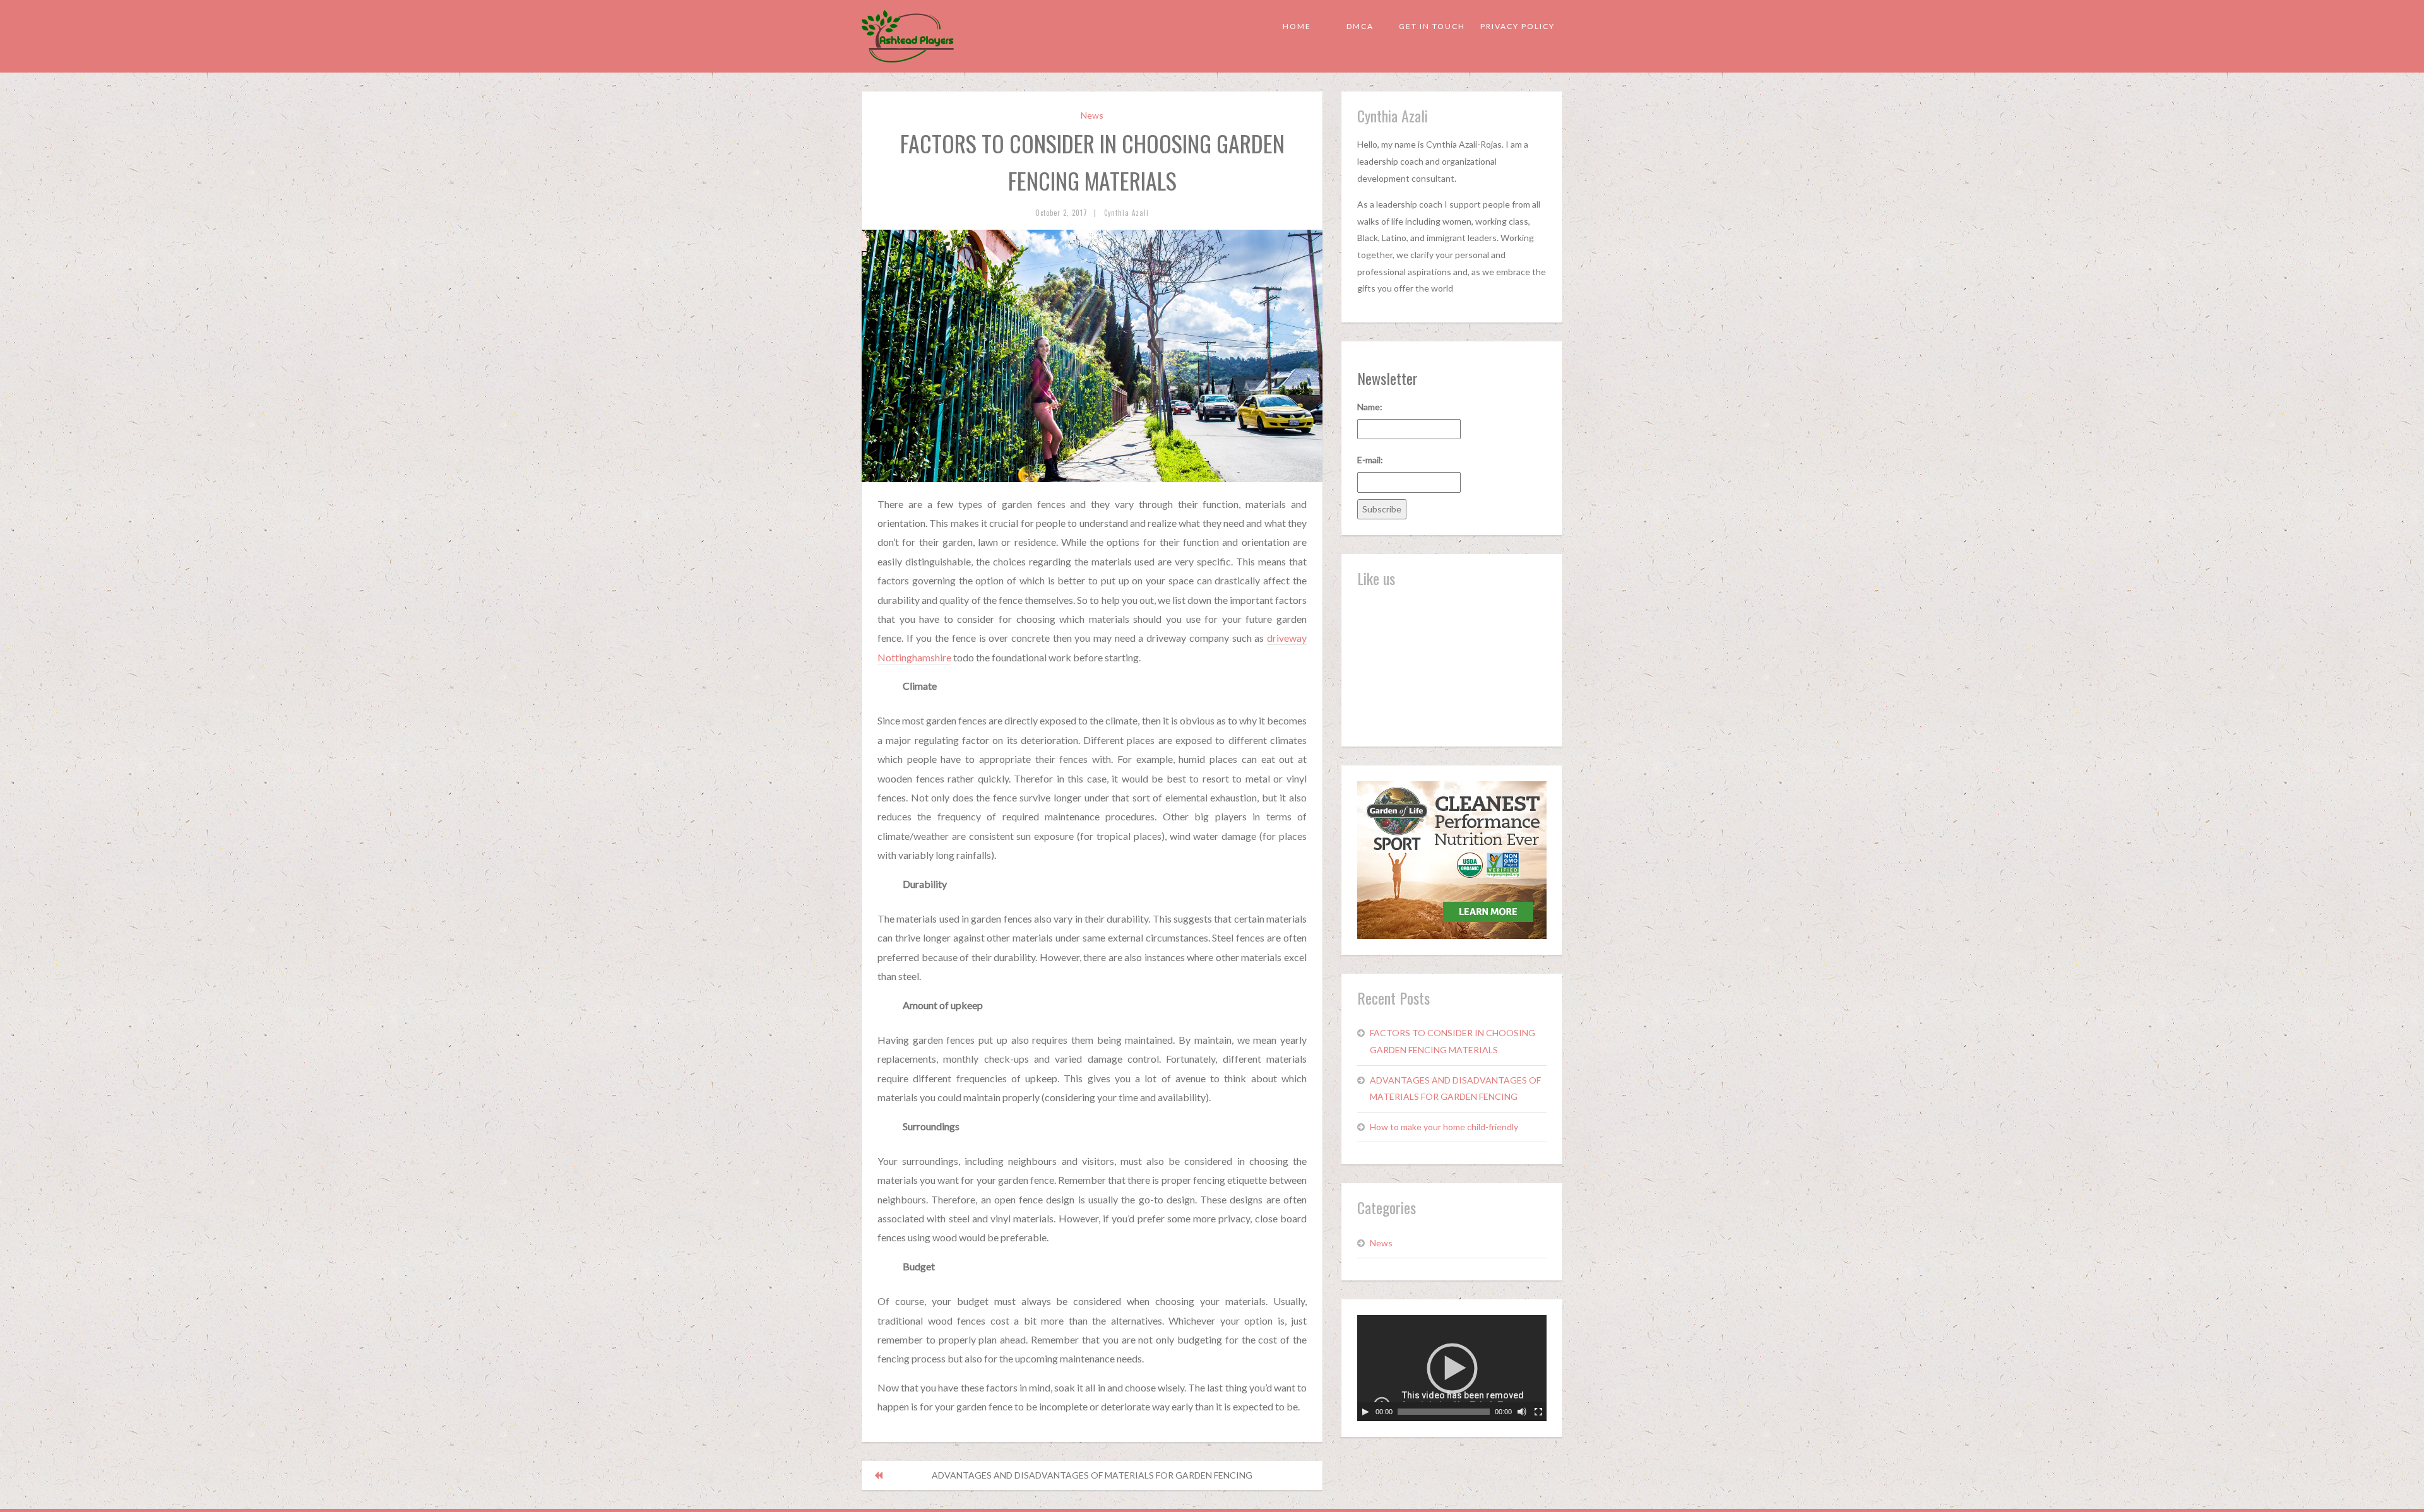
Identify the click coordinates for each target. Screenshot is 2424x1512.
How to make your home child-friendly (1444, 1127)
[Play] (1365, 1412)
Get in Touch (1432, 26)
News (1092, 115)
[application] (1452, 1368)
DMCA (1360, 26)
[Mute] (1522, 1412)
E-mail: (1370, 460)
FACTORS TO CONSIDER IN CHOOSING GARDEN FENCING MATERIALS (1453, 1041)
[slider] (1444, 1412)
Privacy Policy (1518, 26)
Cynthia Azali (1126, 213)
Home (1297, 26)
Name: (1370, 407)
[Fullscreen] (1538, 1412)
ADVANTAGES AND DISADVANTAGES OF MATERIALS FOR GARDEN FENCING (1092, 1475)
